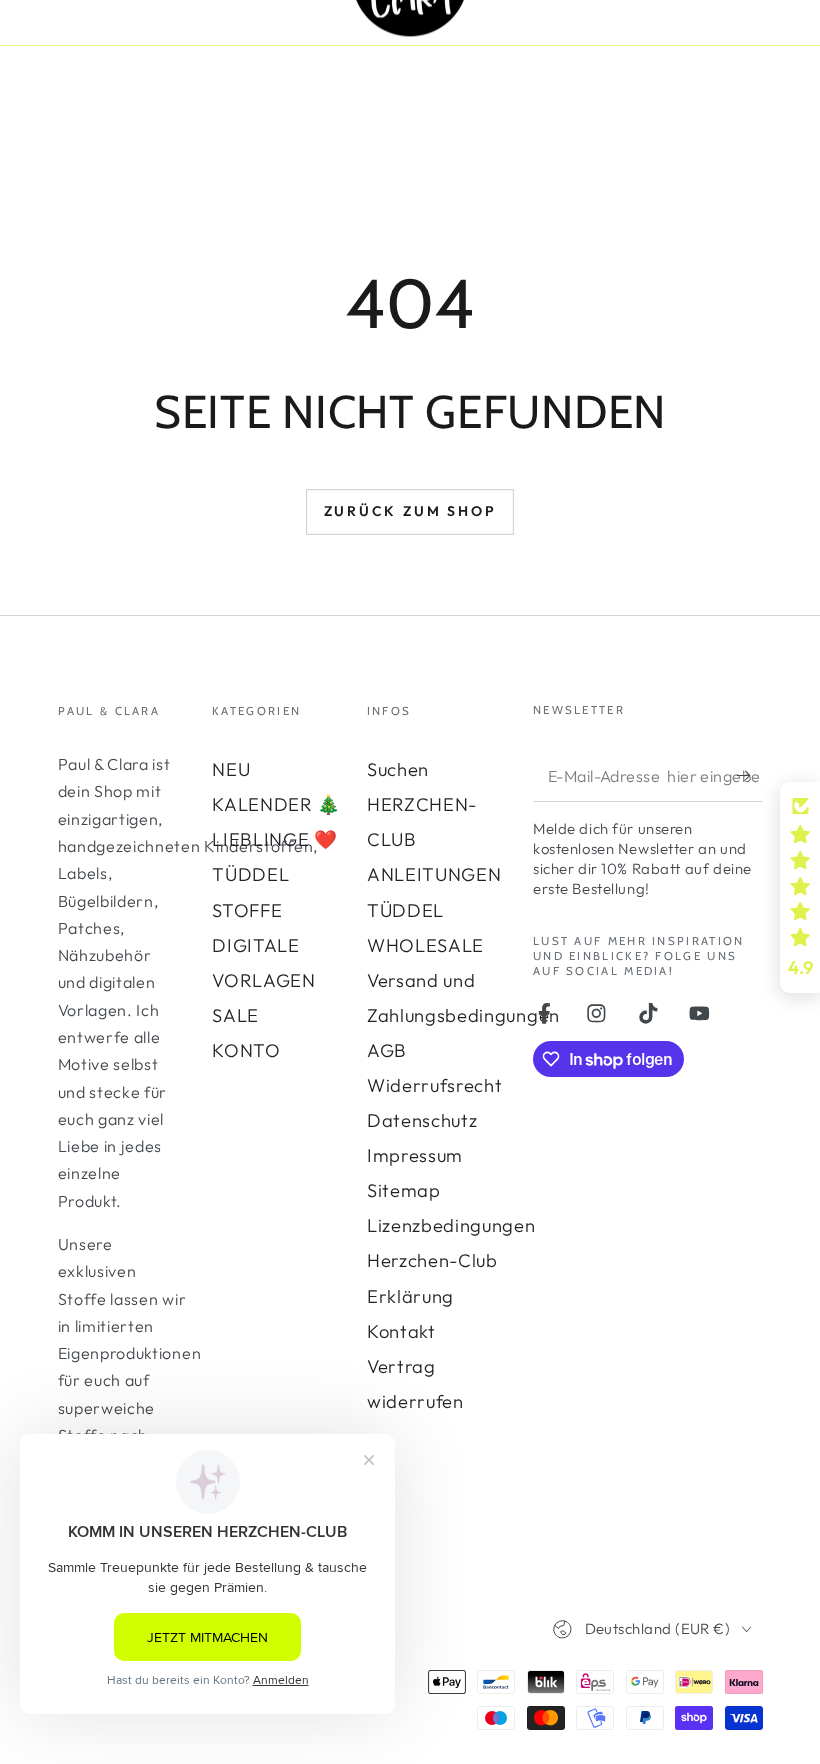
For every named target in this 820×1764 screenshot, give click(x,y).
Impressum (415, 1155)
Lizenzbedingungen (451, 1225)
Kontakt (401, 1331)
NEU (231, 769)
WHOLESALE (425, 945)
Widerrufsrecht (435, 1085)
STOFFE (247, 910)
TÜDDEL (250, 874)
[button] (800, 887)
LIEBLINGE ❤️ (275, 839)
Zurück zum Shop (410, 511)
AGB (387, 1050)
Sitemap (404, 1190)
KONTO (246, 1050)
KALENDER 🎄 (276, 804)
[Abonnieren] (749, 775)
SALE (235, 1015)
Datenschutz (422, 1120)
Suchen (398, 769)
